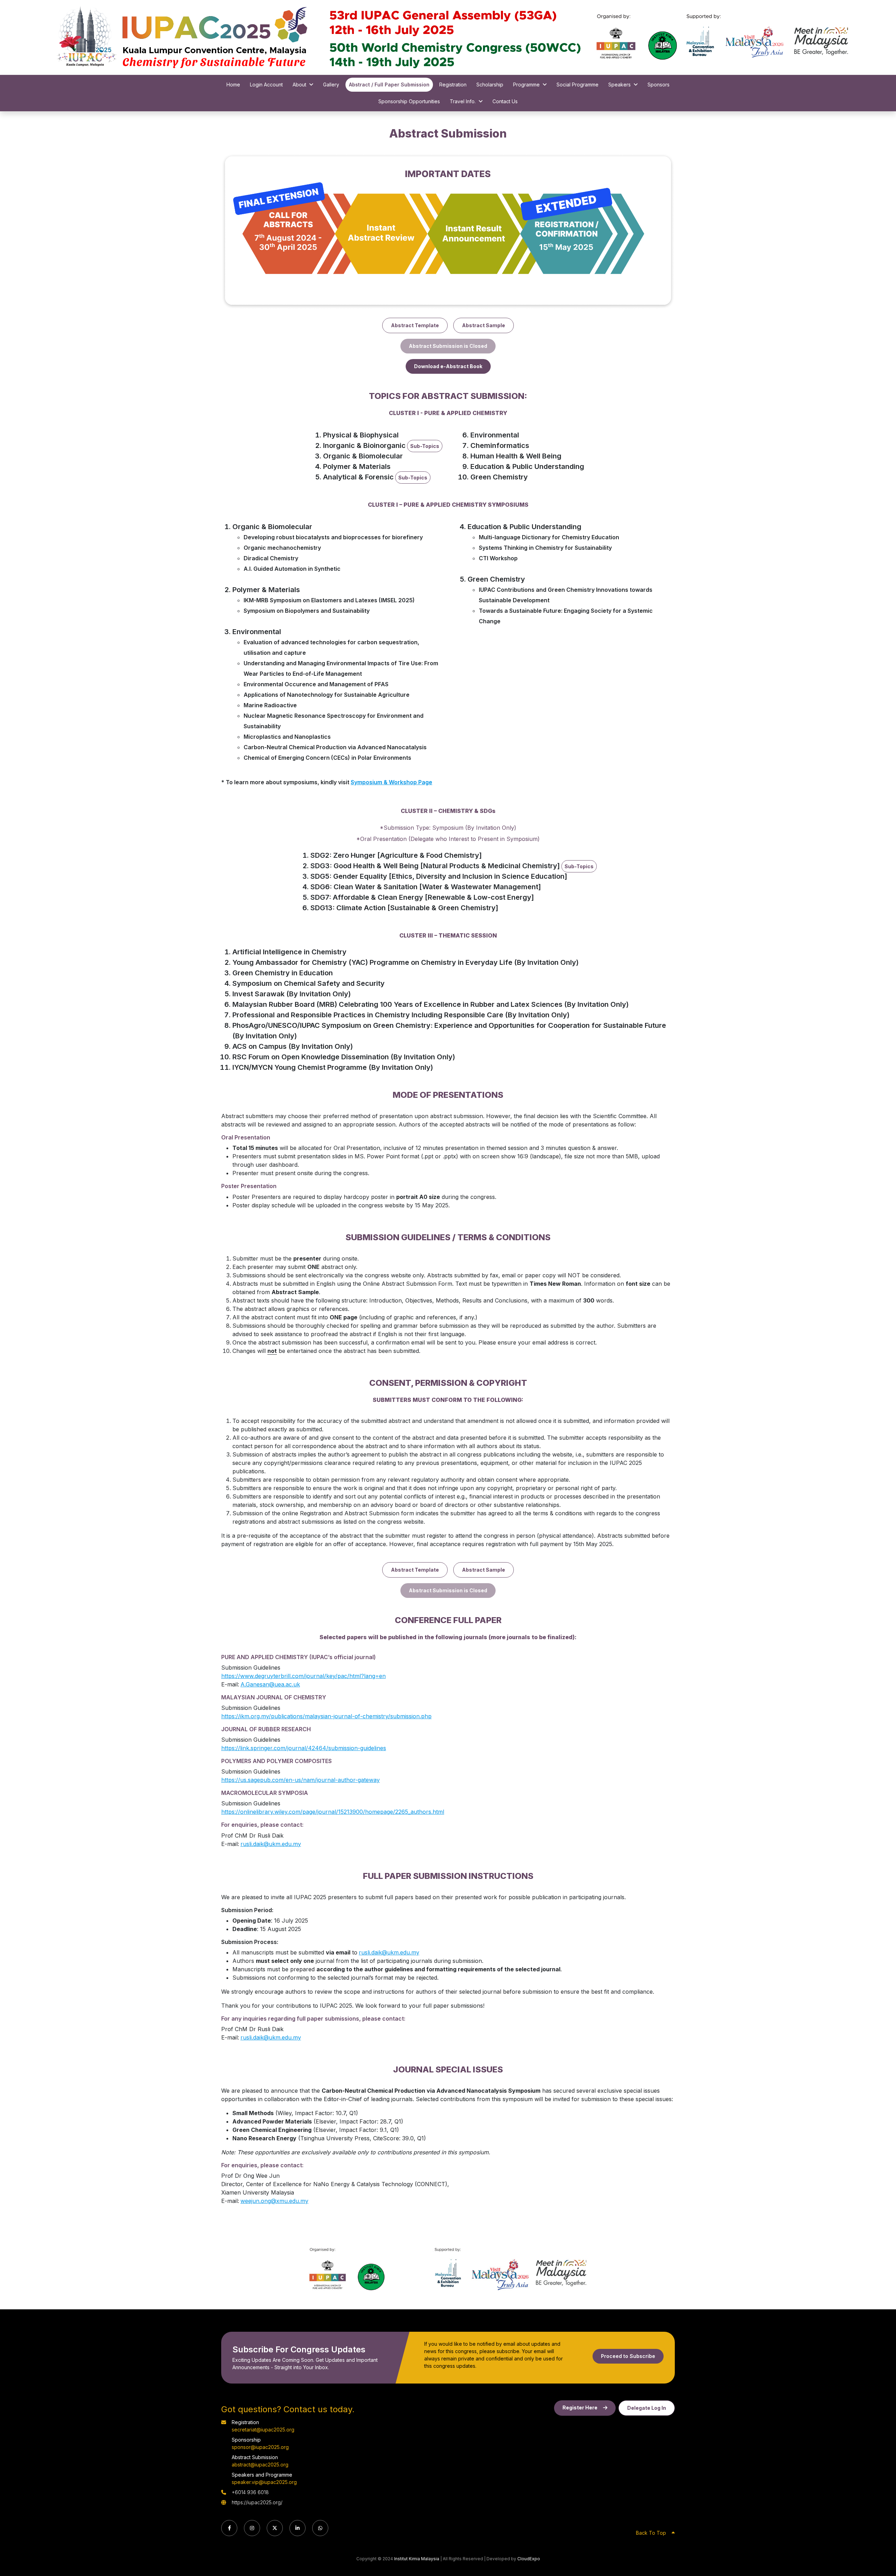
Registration (453, 85)
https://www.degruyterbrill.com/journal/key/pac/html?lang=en (303, 1676)
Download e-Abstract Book (448, 366)
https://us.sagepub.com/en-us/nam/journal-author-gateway (300, 1780)
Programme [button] (526, 85)
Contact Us (505, 101)
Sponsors (659, 85)
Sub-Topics (425, 446)
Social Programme (577, 85)
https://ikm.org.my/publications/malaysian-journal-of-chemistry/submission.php (326, 1716)
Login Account (266, 85)
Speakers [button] (619, 85)
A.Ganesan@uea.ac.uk (270, 1684)
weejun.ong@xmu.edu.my (274, 2201)
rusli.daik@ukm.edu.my (271, 1844)
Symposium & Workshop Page (391, 782)
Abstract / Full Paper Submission (389, 85)
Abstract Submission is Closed (448, 346)
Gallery (331, 85)
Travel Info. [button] (463, 101)
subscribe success (243, 2328)
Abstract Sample (484, 325)
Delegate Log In (647, 2408)
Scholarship (490, 85)
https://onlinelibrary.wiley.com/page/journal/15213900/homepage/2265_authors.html (333, 1812)
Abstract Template (415, 325)
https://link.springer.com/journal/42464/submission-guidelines (304, 1748)
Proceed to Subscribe (628, 2356)
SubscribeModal (240, 2570)
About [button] (299, 85)
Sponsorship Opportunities (409, 101)
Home (233, 85)
